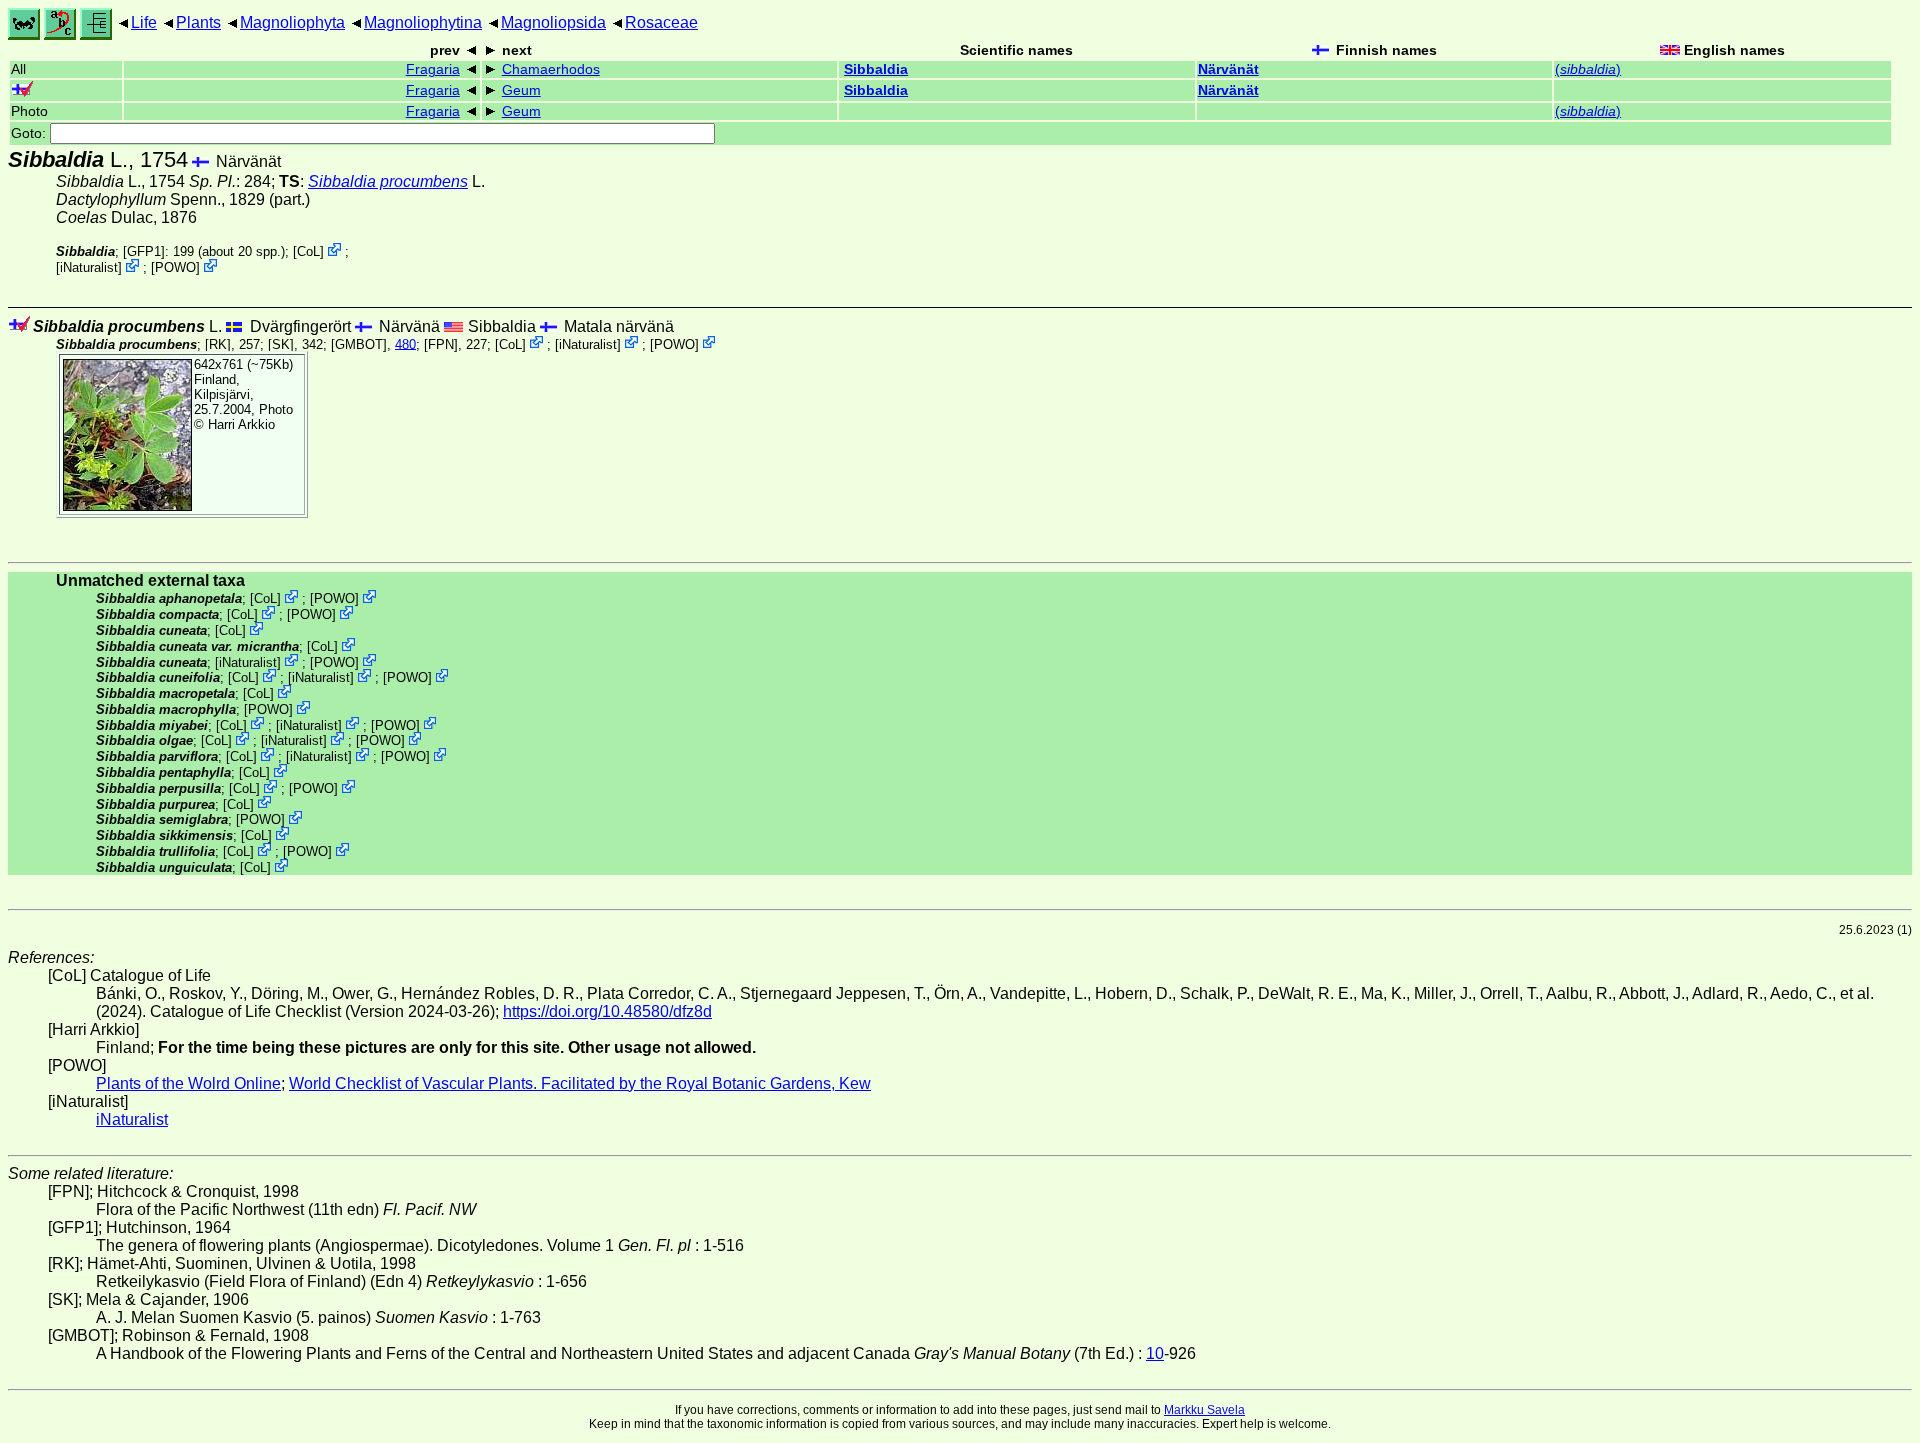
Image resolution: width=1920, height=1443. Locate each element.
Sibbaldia (876, 69)
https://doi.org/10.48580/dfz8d (607, 1011)
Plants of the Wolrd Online (188, 1083)
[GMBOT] (359, 343)
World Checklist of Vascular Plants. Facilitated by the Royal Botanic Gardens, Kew (580, 1083)
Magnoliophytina (423, 22)
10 (1155, 1353)
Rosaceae (661, 22)
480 (405, 343)
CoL (308, 251)
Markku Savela (1204, 1410)
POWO (175, 267)
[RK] (218, 343)
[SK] (281, 343)
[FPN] (441, 343)
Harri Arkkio (241, 424)
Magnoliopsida (553, 22)
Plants (198, 22)
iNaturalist (89, 267)
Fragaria (433, 69)
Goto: (30, 133)
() (1588, 69)
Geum (521, 90)
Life (144, 22)
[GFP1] (144, 251)
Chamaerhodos (551, 69)
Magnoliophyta (292, 22)
